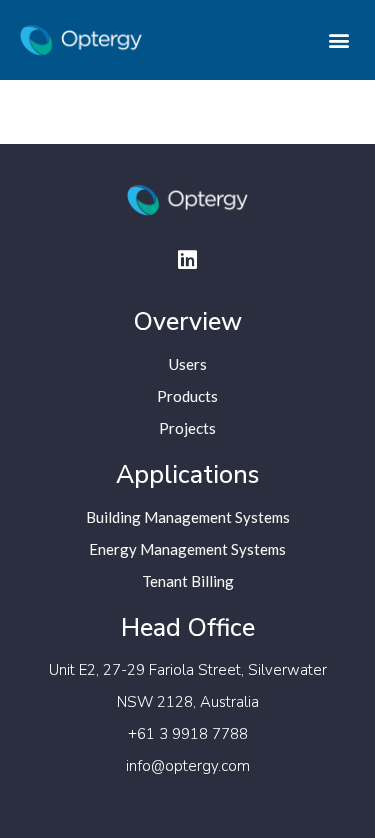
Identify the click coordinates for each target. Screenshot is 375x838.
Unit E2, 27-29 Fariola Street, (148, 670)
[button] (338, 40)
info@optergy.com (188, 766)
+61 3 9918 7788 (188, 734)
